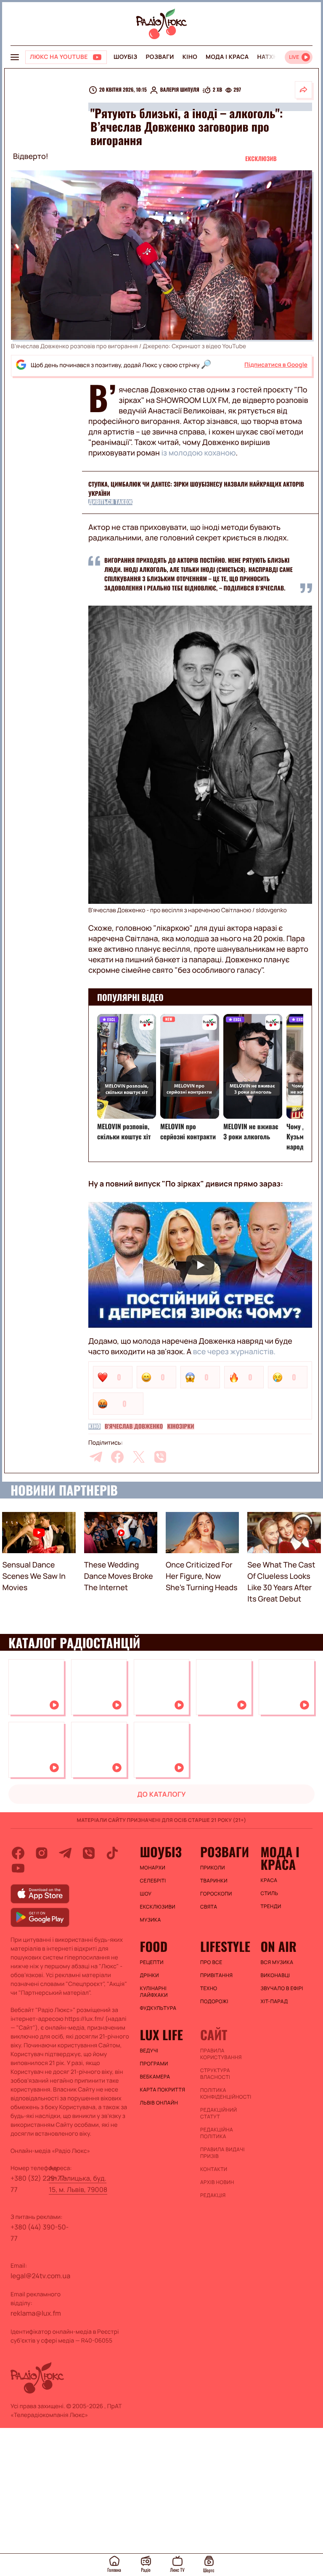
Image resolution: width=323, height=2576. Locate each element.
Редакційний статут (218, 2113)
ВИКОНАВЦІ (275, 1975)
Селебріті (153, 1881)
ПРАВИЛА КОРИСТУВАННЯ (221, 2054)
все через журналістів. (234, 1352)
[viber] (160, 1457)
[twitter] (139, 1457)
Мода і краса (227, 57)
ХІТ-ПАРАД (274, 2001)
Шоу (146, 1894)
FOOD (154, 1946)
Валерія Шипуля (180, 90)
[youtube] (18, 1868)
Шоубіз (125, 57)
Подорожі (214, 2001)
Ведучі (149, 2051)
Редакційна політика (217, 2133)
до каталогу (161, 1794)
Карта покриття (163, 2090)
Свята (209, 1907)
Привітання (216, 1975)
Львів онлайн (159, 2103)
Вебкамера (155, 2077)
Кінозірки (180, 1427)
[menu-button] (15, 57)
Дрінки (150, 1975)
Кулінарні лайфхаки (154, 1992)
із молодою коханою (198, 453)
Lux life (161, 2035)
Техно (209, 1988)
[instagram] (42, 1853)
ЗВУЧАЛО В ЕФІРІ (282, 1988)
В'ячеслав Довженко (134, 1427)
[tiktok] (112, 1853)
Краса (269, 1880)
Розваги (160, 57)
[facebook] (117, 1457)
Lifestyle (225, 1946)
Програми (154, 2064)
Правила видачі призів (222, 2153)
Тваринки (214, 1881)
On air (278, 1946)
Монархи (153, 1868)
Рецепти (152, 1962)
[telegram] (96, 1457)
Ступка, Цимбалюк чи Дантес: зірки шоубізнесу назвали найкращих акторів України (196, 489)
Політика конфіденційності (226, 2094)
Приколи (213, 1868)
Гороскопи (216, 1894)
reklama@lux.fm (36, 2313)
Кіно (190, 57)
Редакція (213, 2195)
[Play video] (200, 1265)
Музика (151, 1920)
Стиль (269, 1893)
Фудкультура (158, 2008)
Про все (211, 1962)
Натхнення (276, 57)
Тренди (271, 1906)
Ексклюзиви (158, 1907)
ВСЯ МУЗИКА (277, 1962)
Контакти (214, 2169)
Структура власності (215, 2074)
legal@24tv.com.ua (40, 2276)
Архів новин (217, 2182)
